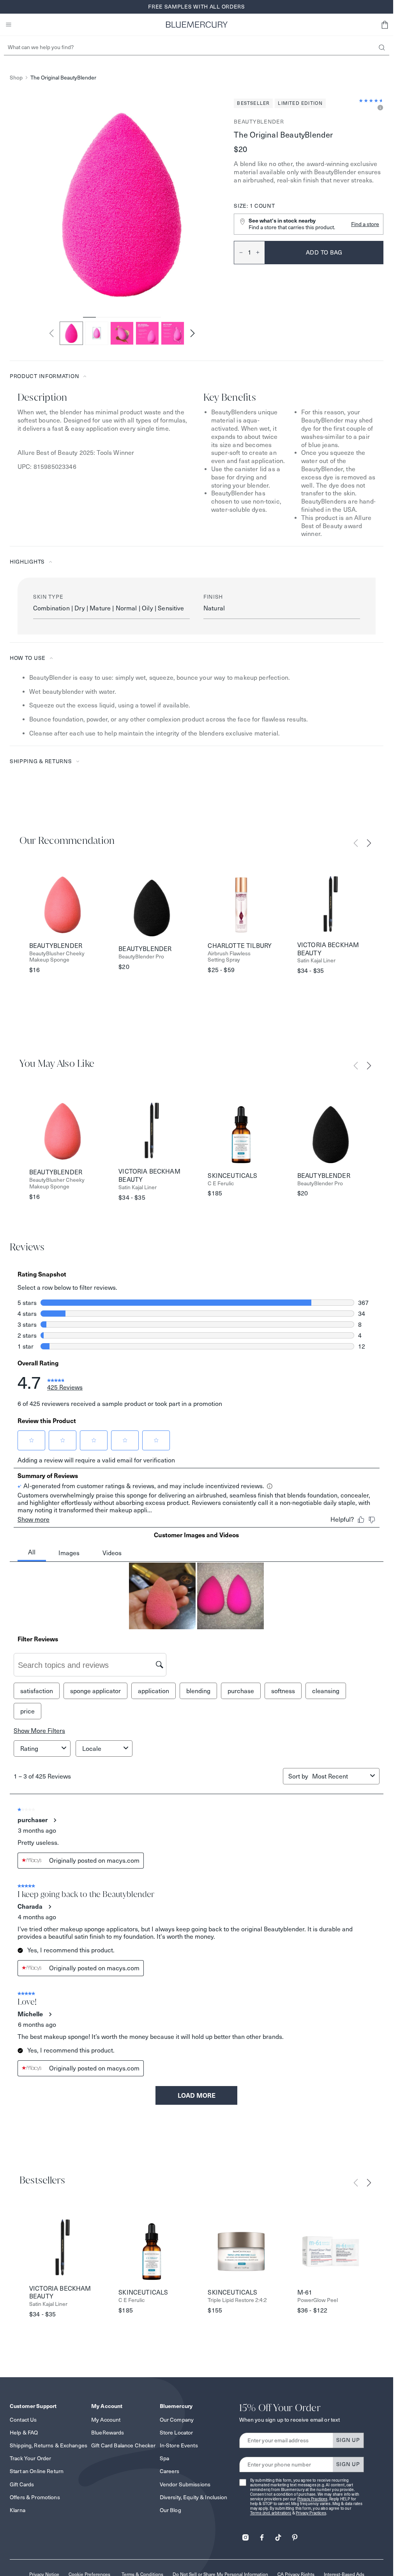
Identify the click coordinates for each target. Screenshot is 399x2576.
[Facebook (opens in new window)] (262, 2535)
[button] (385, 25)
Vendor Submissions (185, 2484)
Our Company (177, 2420)
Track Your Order (30, 2458)
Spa (164, 2458)
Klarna (18, 2510)
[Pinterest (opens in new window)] (295, 2535)
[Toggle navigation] (9, 25)
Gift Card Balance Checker (124, 2445)
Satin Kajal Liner (316, 961)
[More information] (379, 108)
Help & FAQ (24, 2433)
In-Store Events (179, 2445)
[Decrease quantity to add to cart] (238, 253)
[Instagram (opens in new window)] (245, 2535)
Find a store (365, 224)
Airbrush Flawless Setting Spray (229, 957)
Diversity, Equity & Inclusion (194, 2497)
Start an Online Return (37, 2471)
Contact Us (23, 2420)
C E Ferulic (221, 1184)
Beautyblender (259, 122)
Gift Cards (22, 2484)
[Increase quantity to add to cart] (260, 253)
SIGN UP (348, 2440)
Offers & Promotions (35, 2497)
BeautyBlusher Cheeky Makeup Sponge (57, 957)
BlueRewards (108, 2433)
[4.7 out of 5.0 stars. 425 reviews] (371, 101)
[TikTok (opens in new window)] (278, 2535)
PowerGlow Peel (318, 2300)
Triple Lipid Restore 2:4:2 (237, 2300)
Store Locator (177, 2433)
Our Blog (170, 2510)
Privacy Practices (312, 2499)
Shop (16, 78)
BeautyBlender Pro (141, 957)
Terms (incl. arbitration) (271, 2513)
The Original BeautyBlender (63, 78)
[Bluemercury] (197, 25)
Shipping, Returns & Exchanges (49, 2445)
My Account (106, 2420)
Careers (170, 2471)
